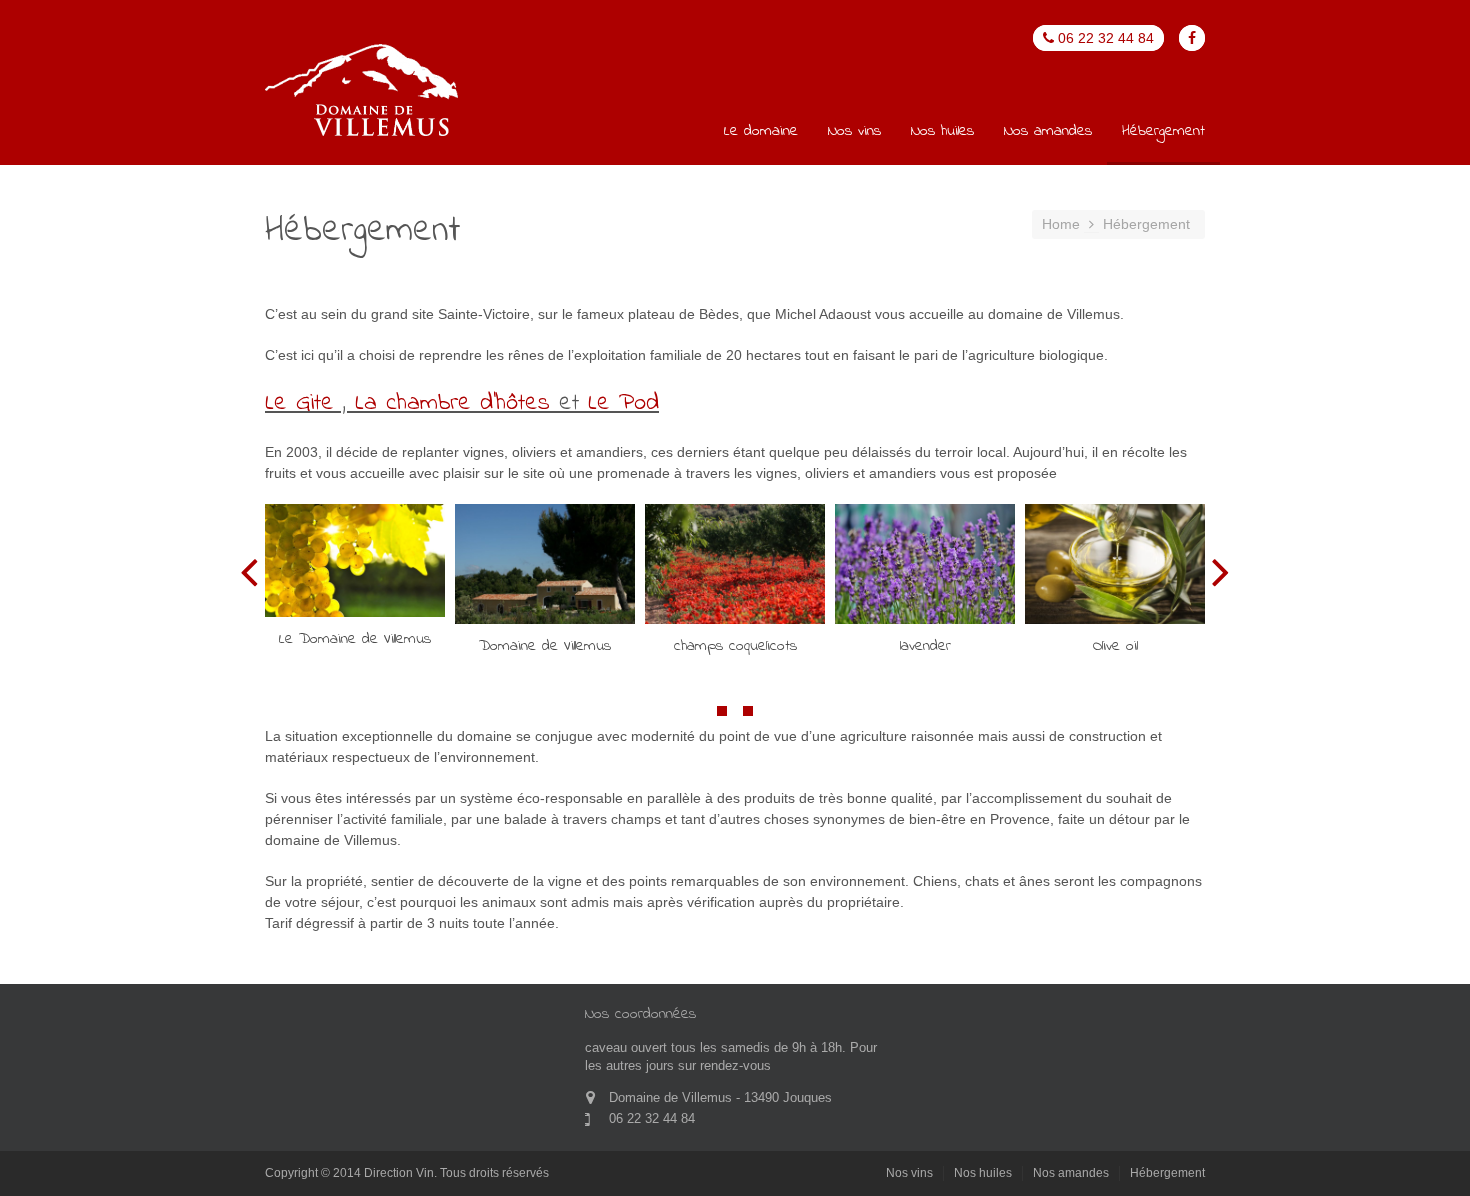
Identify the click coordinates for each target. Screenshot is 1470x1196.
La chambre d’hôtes (457, 403)
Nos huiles (942, 133)
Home (1061, 224)
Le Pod (623, 403)
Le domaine (761, 133)
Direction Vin (399, 1173)
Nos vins (854, 133)
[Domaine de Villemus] (363, 92)
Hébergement (1163, 133)
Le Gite (299, 403)
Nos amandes (1048, 133)
